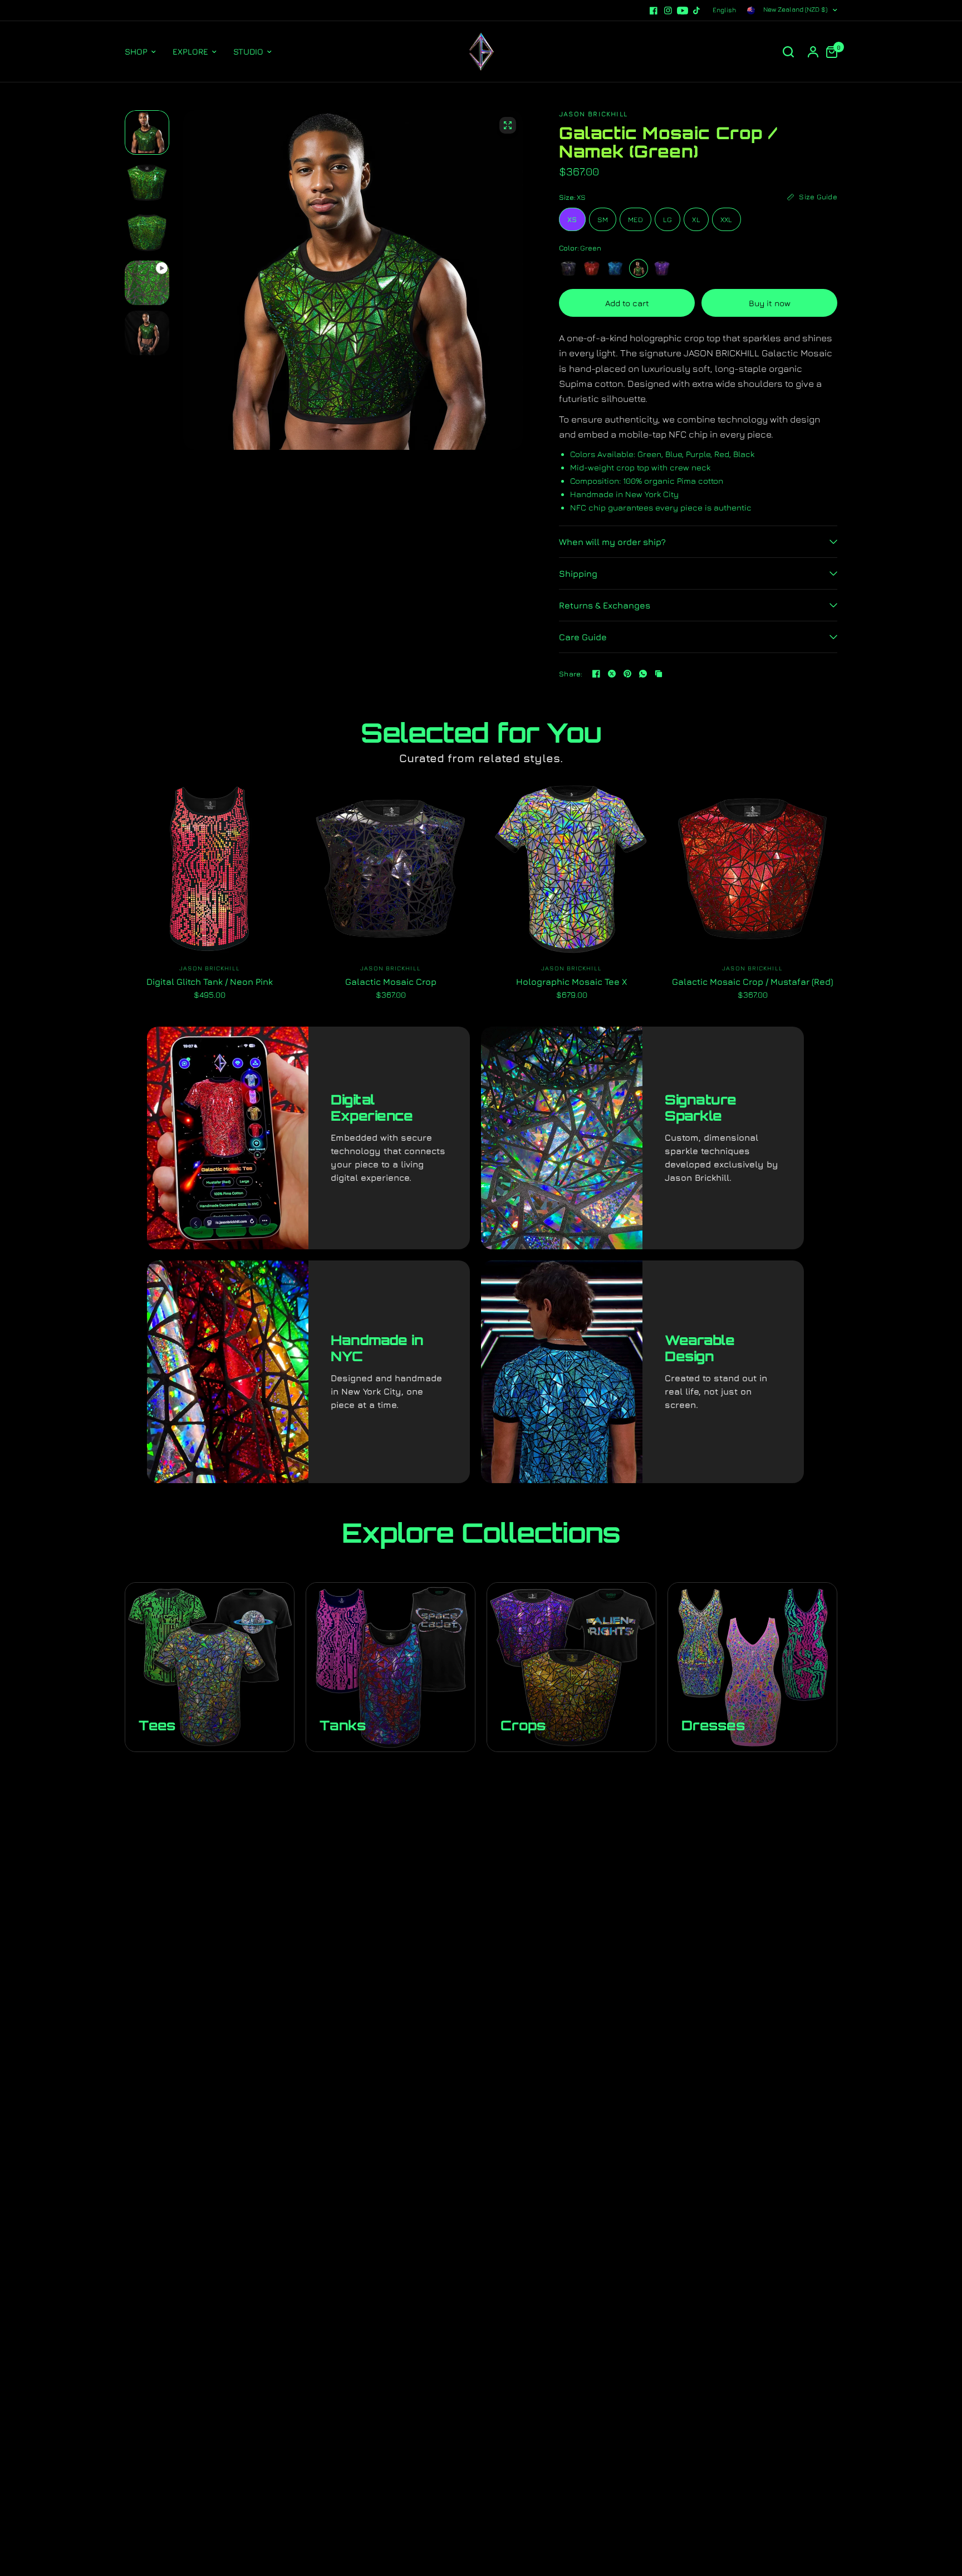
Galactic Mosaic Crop (391, 982)
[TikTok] (697, 11)
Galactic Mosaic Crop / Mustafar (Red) (752, 982)
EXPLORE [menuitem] (190, 51)
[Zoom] (508, 125)
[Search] (788, 52)
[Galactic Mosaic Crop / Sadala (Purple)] (662, 268)
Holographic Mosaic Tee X (571, 982)
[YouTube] (683, 11)
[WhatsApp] (643, 674)
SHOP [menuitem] (136, 51)
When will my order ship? (612, 542)
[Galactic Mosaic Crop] (568, 268)
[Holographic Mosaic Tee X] (571, 869)
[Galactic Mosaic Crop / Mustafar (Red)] (592, 268)
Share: (571, 674)
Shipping (578, 573)
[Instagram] (668, 11)
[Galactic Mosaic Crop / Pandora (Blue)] (615, 268)
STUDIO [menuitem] (248, 51)
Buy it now (770, 303)
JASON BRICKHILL (210, 968)
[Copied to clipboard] (659, 674)
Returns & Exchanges (605, 605)
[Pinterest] (627, 674)
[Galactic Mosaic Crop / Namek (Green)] (639, 268)
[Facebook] (654, 11)
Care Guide (583, 637)
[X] (612, 674)
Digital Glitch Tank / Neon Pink (210, 982)
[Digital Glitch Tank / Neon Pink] (210, 869)
